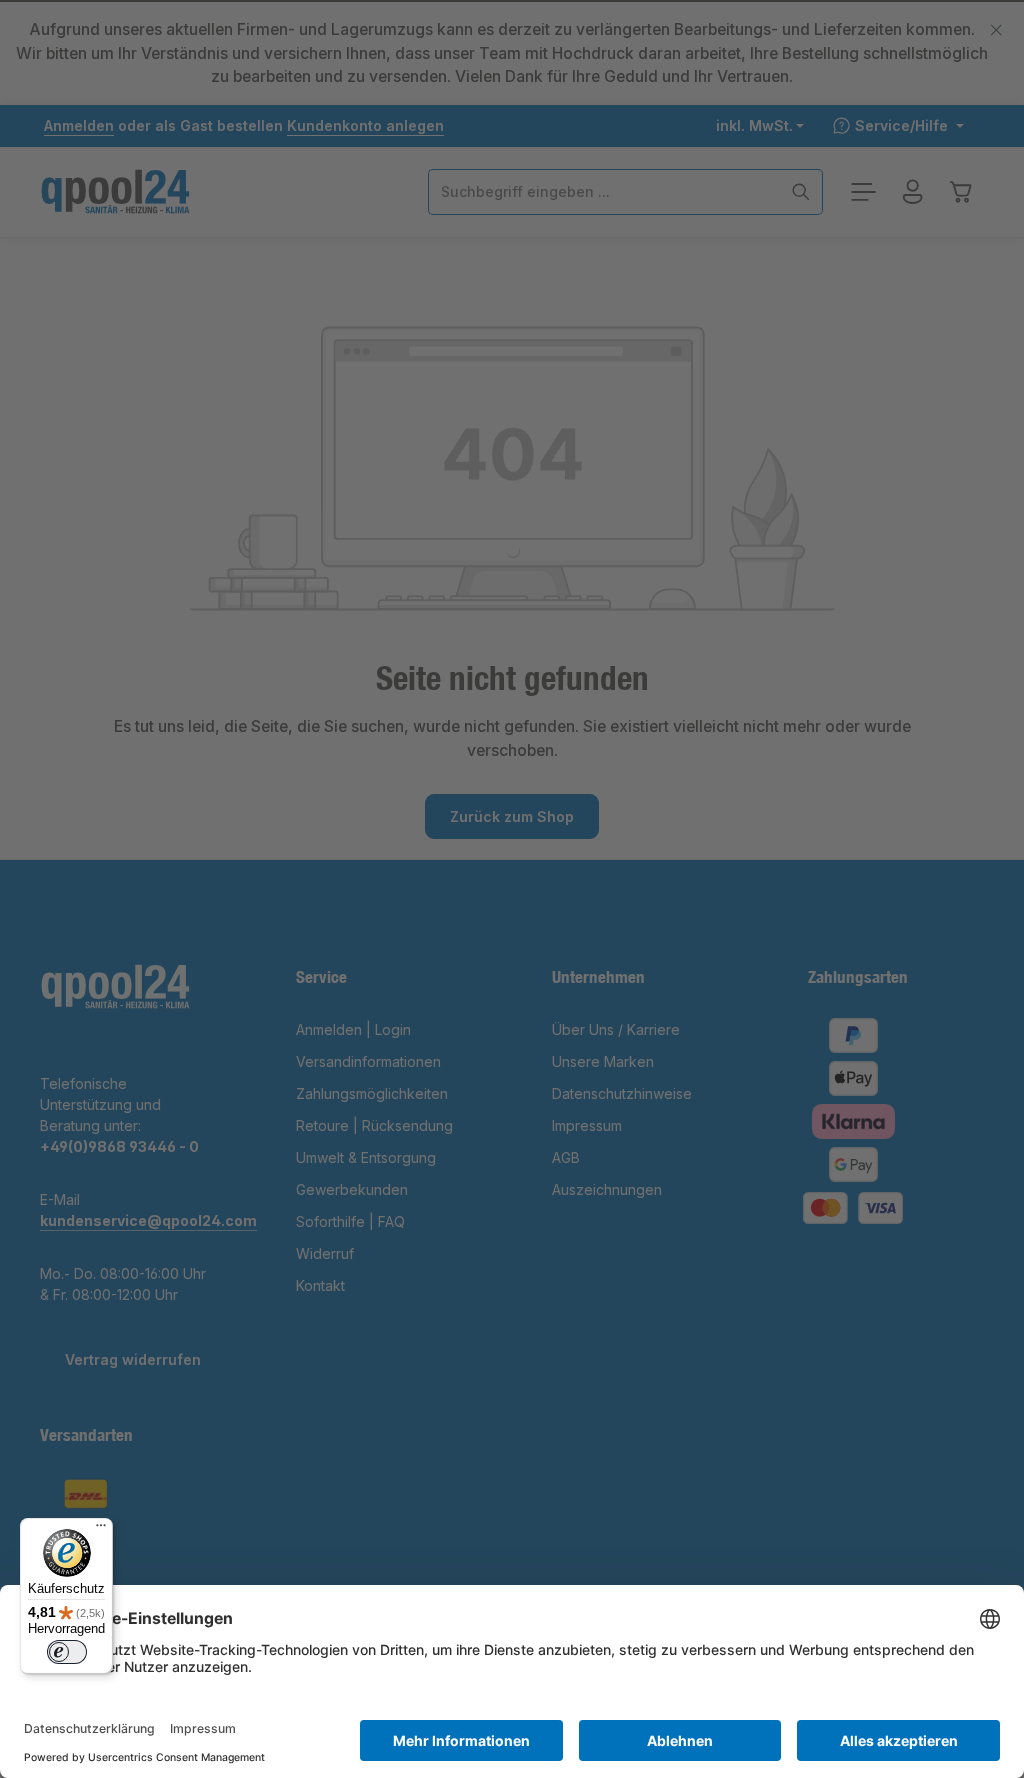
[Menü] (101, 1530)
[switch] (67, 1652)
